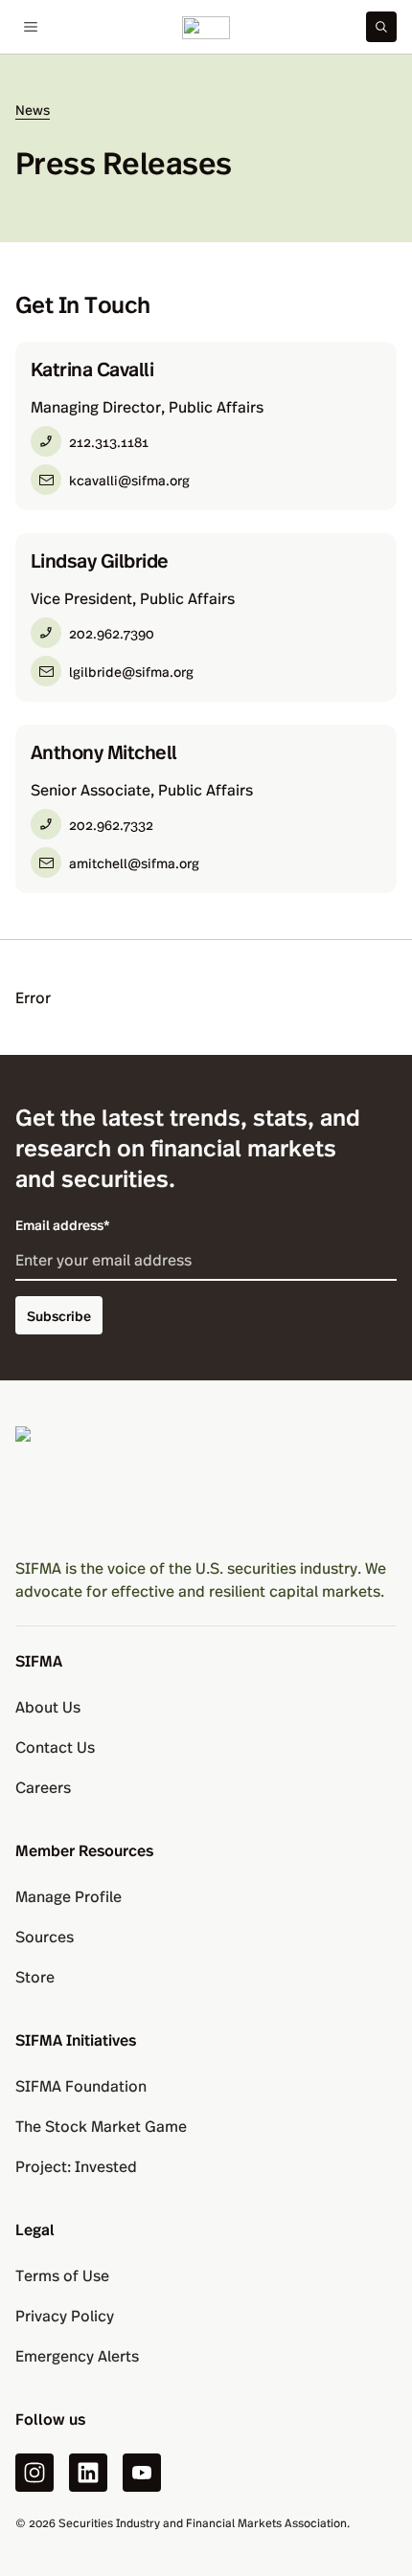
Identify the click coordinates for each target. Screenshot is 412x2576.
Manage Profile (69, 1896)
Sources (45, 1936)
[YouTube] (142, 2473)
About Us (48, 1706)
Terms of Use (62, 2275)
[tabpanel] (206, 617)
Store (35, 1976)
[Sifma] (206, 27)
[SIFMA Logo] (206, 1484)
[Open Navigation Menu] (31, 27)
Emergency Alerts (77, 2355)
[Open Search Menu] (381, 27)
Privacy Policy (65, 2315)
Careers (43, 1787)
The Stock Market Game (101, 2126)
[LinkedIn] (88, 2473)
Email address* (63, 1224)
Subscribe (59, 1315)
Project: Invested (76, 2166)
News (33, 110)
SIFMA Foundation (81, 2085)
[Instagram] (34, 2473)
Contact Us (55, 1747)
